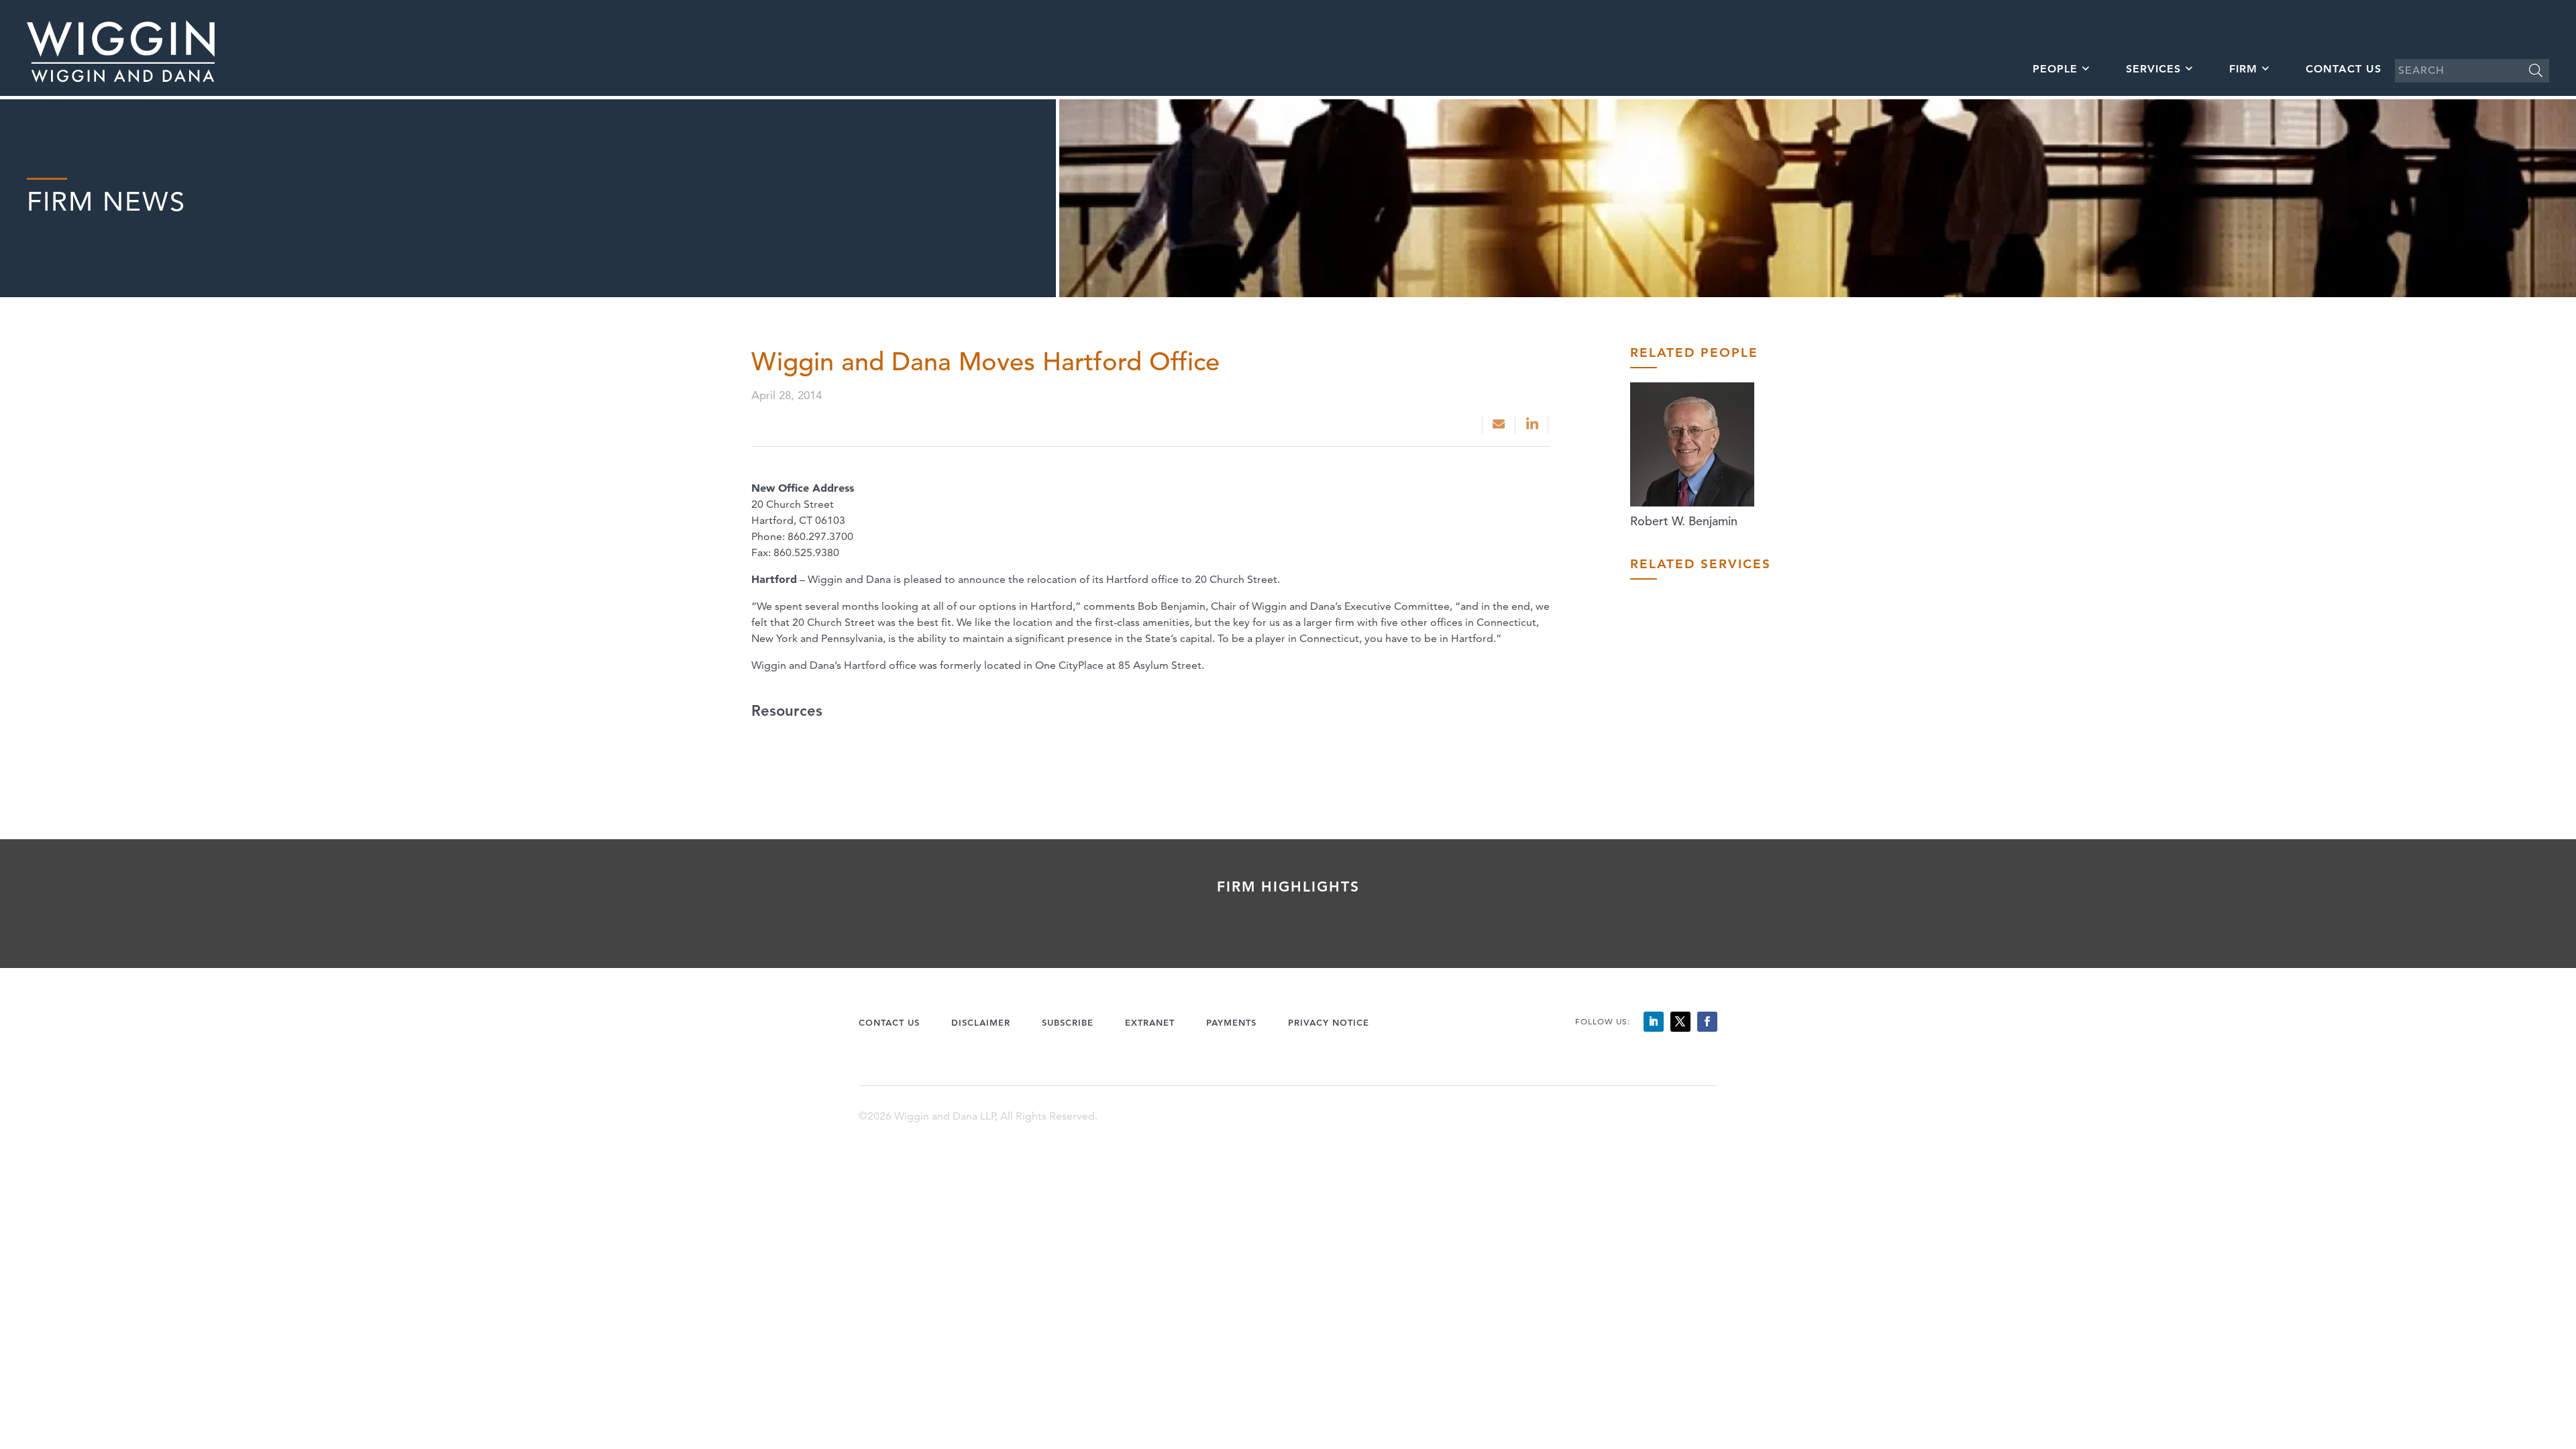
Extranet (1150, 1022)
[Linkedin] (1533, 425)
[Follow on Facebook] (1707, 1022)
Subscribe (1068, 1022)
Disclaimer (981, 1022)
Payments (1231, 1022)
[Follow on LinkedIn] (1654, 1022)
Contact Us (2344, 69)
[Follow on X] (1680, 1022)
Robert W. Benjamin (1684, 521)
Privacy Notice (1329, 1022)
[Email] (1499, 425)
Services (2153, 69)
